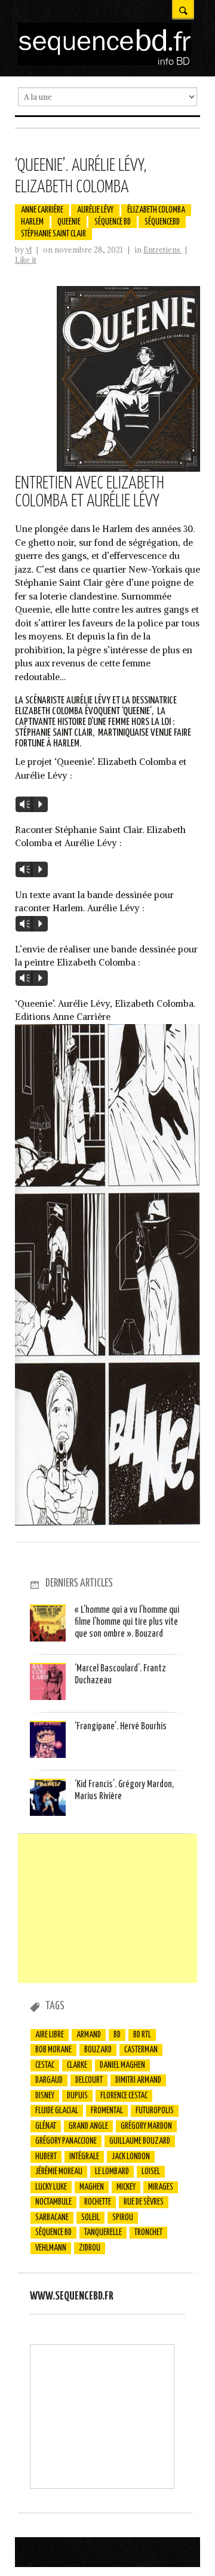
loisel (151, 2172)
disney (45, 2096)
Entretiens (163, 250)
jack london (131, 2157)
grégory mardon (146, 2126)
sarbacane (52, 2218)
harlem (32, 222)
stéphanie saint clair (53, 234)
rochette (98, 2202)
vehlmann (51, 2248)
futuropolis (155, 2111)
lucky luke (51, 2187)
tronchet (148, 2233)
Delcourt (89, 2080)
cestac (45, 2065)
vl (29, 250)
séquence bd (113, 222)
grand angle (88, 2126)
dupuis (77, 2096)
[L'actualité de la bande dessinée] (105, 62)
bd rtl (142, 2035)
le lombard (112, 2172)
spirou (123, 2218)
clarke (77, 2065)
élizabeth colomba (156, 210)
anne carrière (42, 210)
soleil (90, 2218)
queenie (69, 222)
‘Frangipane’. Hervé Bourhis (121, 1727)
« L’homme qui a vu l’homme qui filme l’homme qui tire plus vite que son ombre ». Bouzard (127, 1622)
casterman (141, 2050)
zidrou (90, 2248)
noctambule (53, 2202)
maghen (92, 2187)
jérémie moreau (59, 2172)
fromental (107, 2111)
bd (117, 2035)
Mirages (161, 2187)
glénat (46, 2126)
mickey (126, 2187)
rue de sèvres (144, 2202)
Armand (89, 2035)
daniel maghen (122, 2065)
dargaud (49, 2080)
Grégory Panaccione (66, 2141)
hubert (46, 2157)
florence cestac (124, 2096)
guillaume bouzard (140, 2141)
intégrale (84, 2157)
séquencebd (162, 222)
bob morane (53, 2050)
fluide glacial (57, 2111)
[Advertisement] (107, 1908)
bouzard (98, 2050)
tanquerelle (103, 2233)
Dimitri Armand (138, 2080)
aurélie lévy (95, 210)
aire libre (50, 2035)
